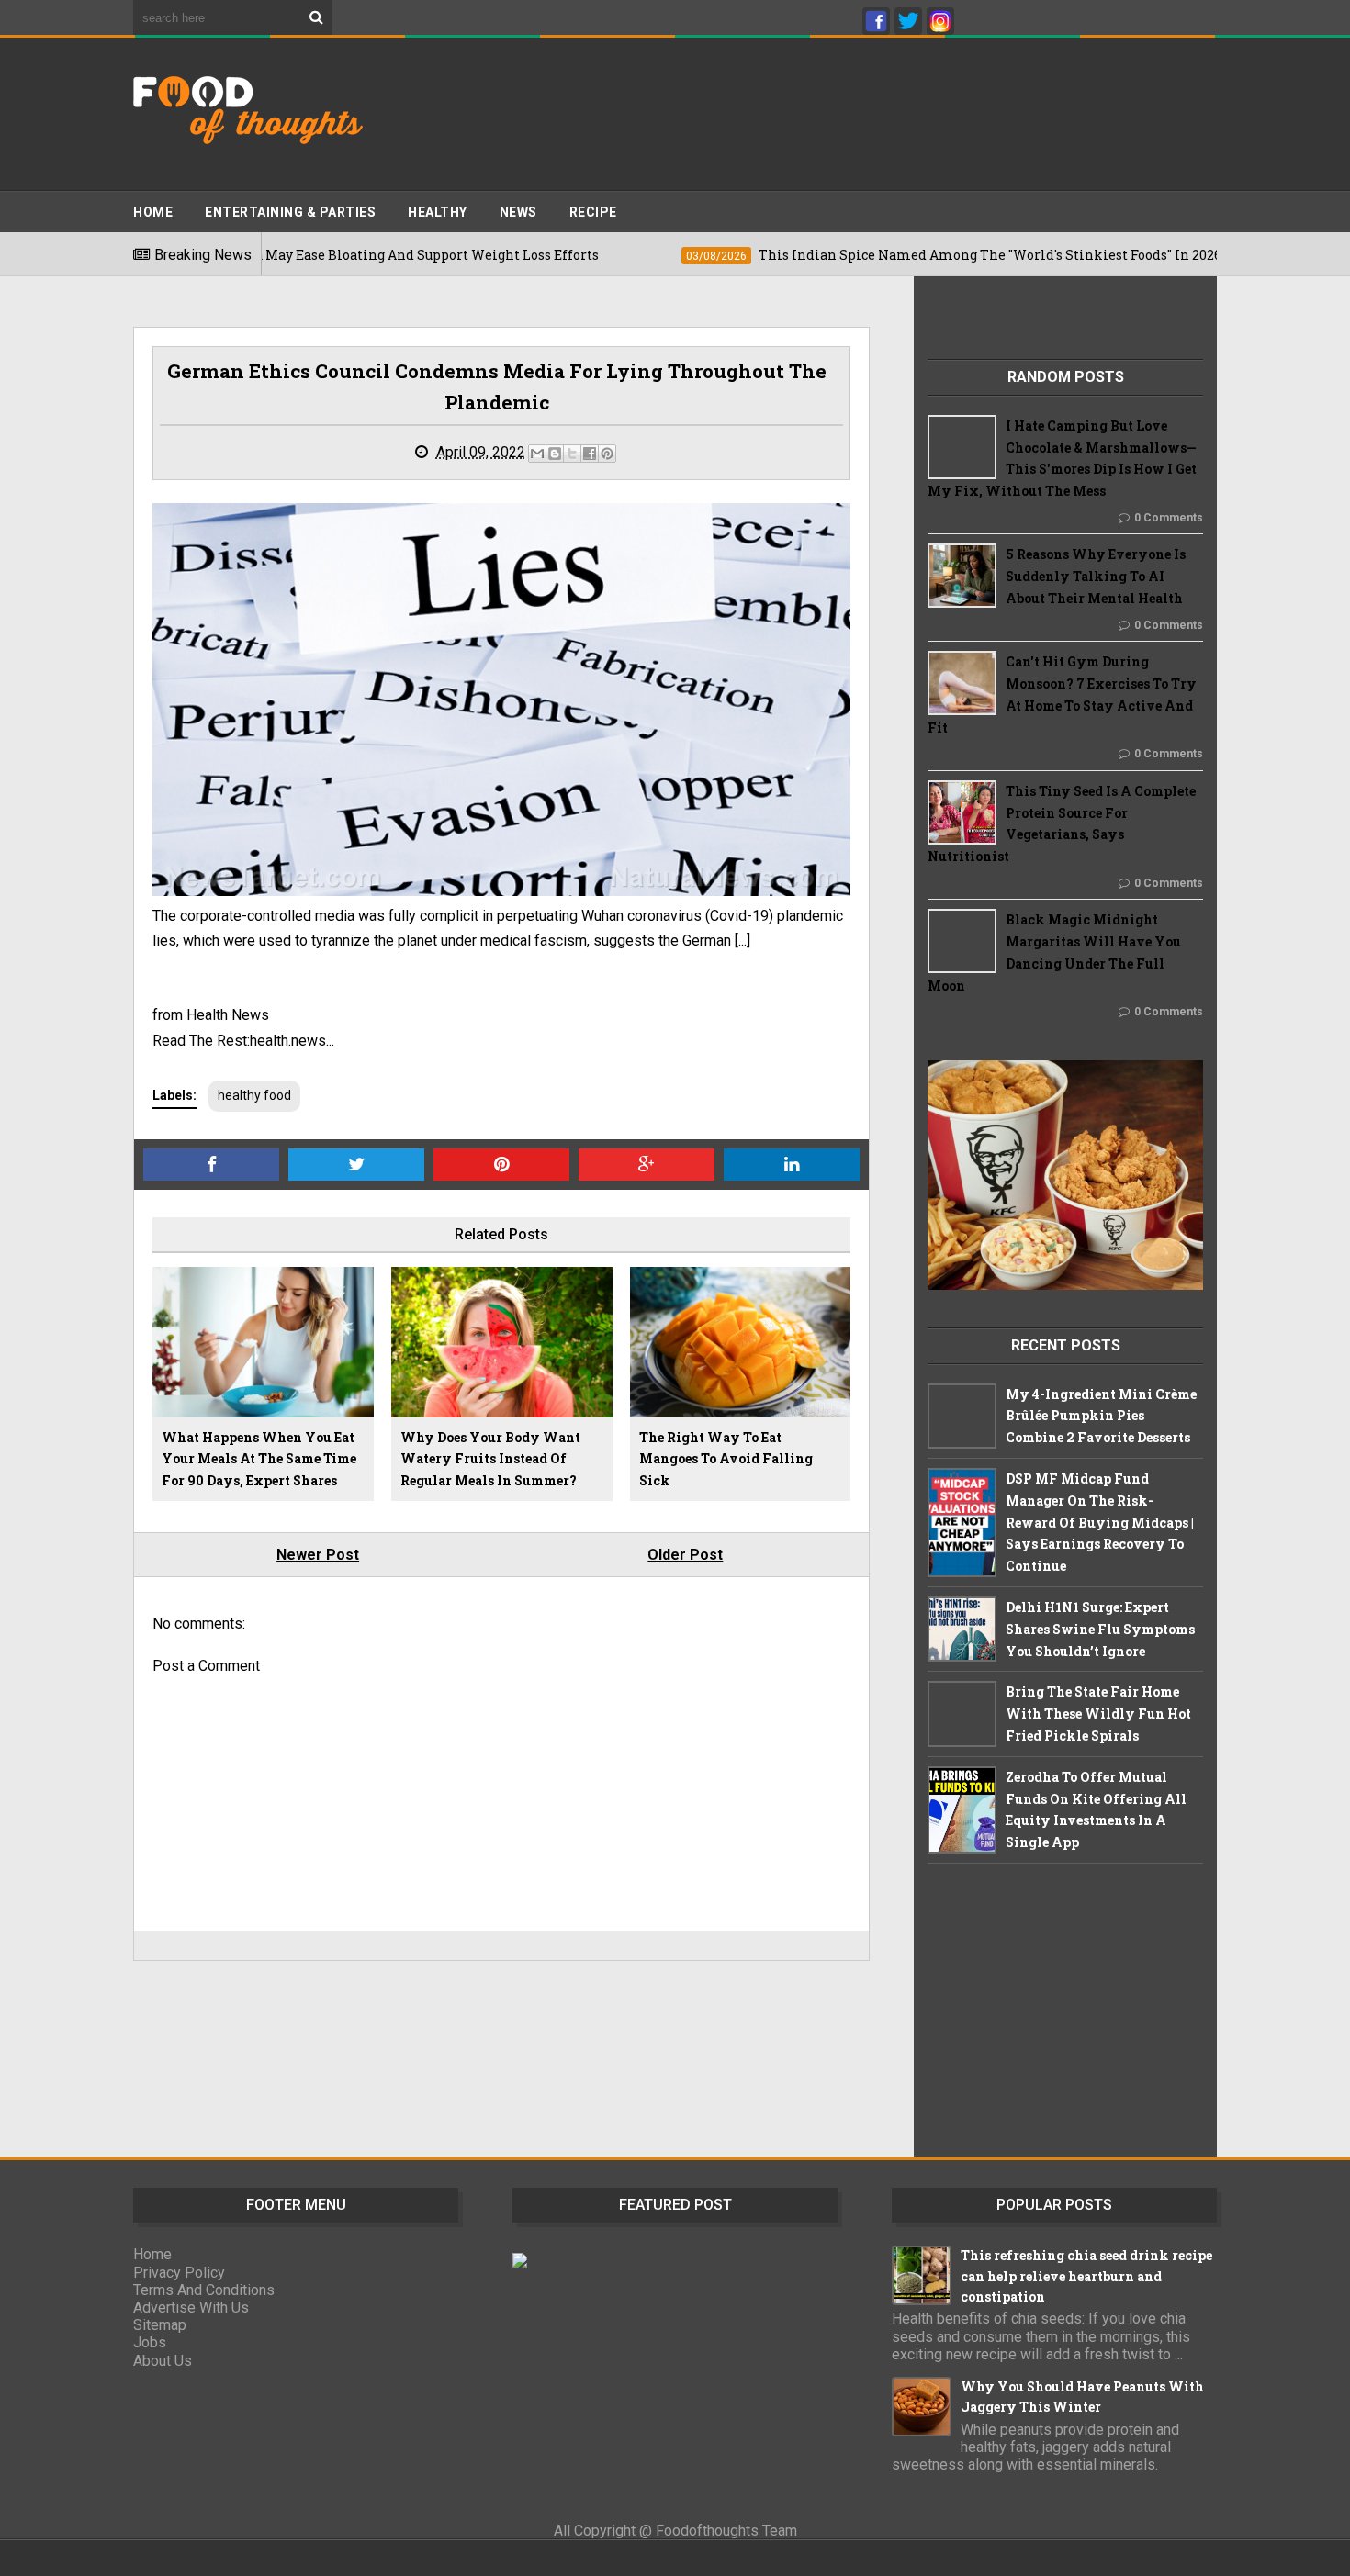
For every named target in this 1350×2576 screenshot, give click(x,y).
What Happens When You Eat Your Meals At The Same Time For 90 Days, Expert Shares (259, 1459)
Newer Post (318, 1555)
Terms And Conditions (204, 2290)
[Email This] (537, 454)
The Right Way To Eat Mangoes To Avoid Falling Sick (726, 1459)
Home (153, 212)
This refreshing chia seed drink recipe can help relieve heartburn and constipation (1086, 2276)
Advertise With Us (191, 2307)
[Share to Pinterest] (607, 454)
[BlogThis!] (555, 454)
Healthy (438, 212)
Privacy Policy (179, 2273)
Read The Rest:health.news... (243, 1041)
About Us (163, 2361)
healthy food (254, 1095)
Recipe (593, 212)
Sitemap (160, 2325)
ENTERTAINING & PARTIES (290, 212)
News (518, 212)
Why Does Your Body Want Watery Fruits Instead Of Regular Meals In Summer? (490, 1459)
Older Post (685, 1555)
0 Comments (1169, 518)
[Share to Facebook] (590, 454)
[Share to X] (572, 454)
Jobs (150, 2342)
